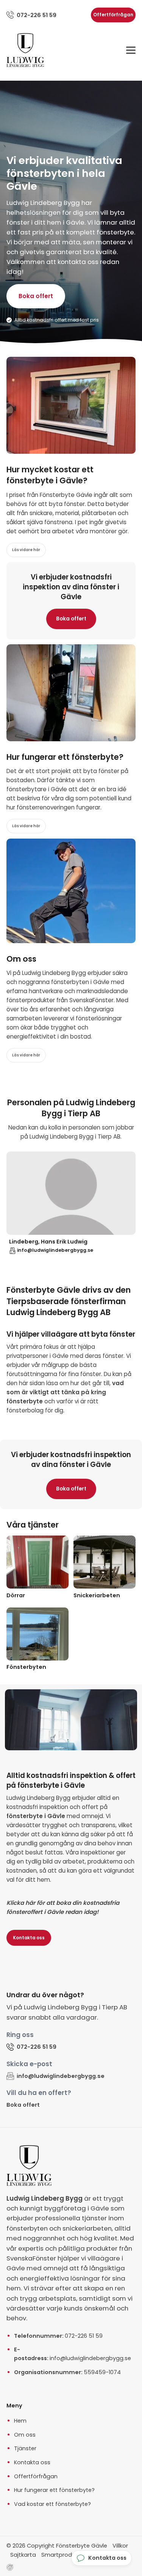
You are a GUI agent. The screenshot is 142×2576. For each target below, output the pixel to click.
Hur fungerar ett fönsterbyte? (54, 2490)
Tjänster (25, 2448)
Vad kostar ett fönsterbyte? (52, 2504)
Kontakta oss (29, 1938)
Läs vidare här (26, 550)
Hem (20, 2421)
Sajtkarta (23, 2555)
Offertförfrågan (113, 15)
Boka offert (36, 296)
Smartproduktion (65, 2555)
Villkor (120, 2546)
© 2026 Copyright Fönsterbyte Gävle (57, 2546)
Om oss (25, 2435)
